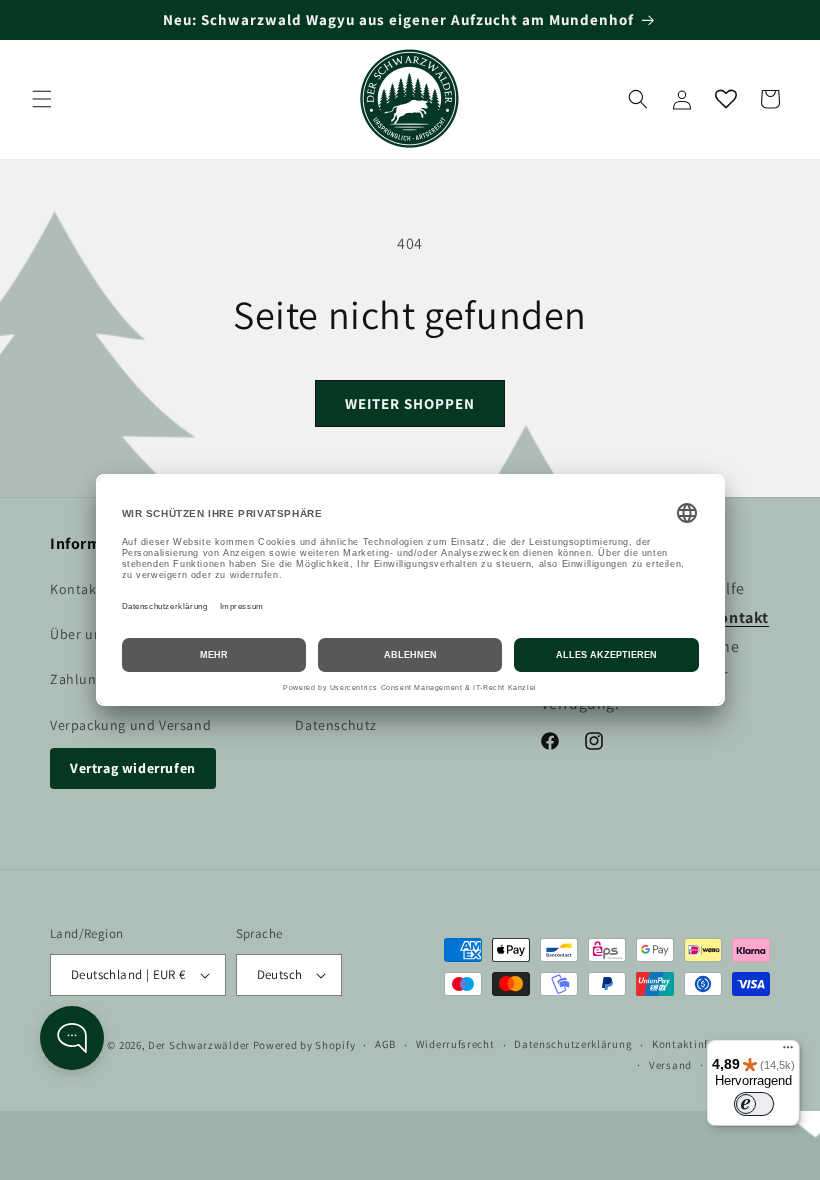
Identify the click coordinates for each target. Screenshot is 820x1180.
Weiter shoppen (410, 403)
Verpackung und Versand (130, 725)
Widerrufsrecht (455, 1044)
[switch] (754, 1104)
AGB (385, 1044)
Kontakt (76, 589)
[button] (42, 99)
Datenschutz (336, 725)
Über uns (79, 634)
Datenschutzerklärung (573, 1044)
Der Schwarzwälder (199, 1045)
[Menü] (788, 1052)
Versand (670, 1065)
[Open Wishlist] (726, 99)
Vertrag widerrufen (133, 768)
